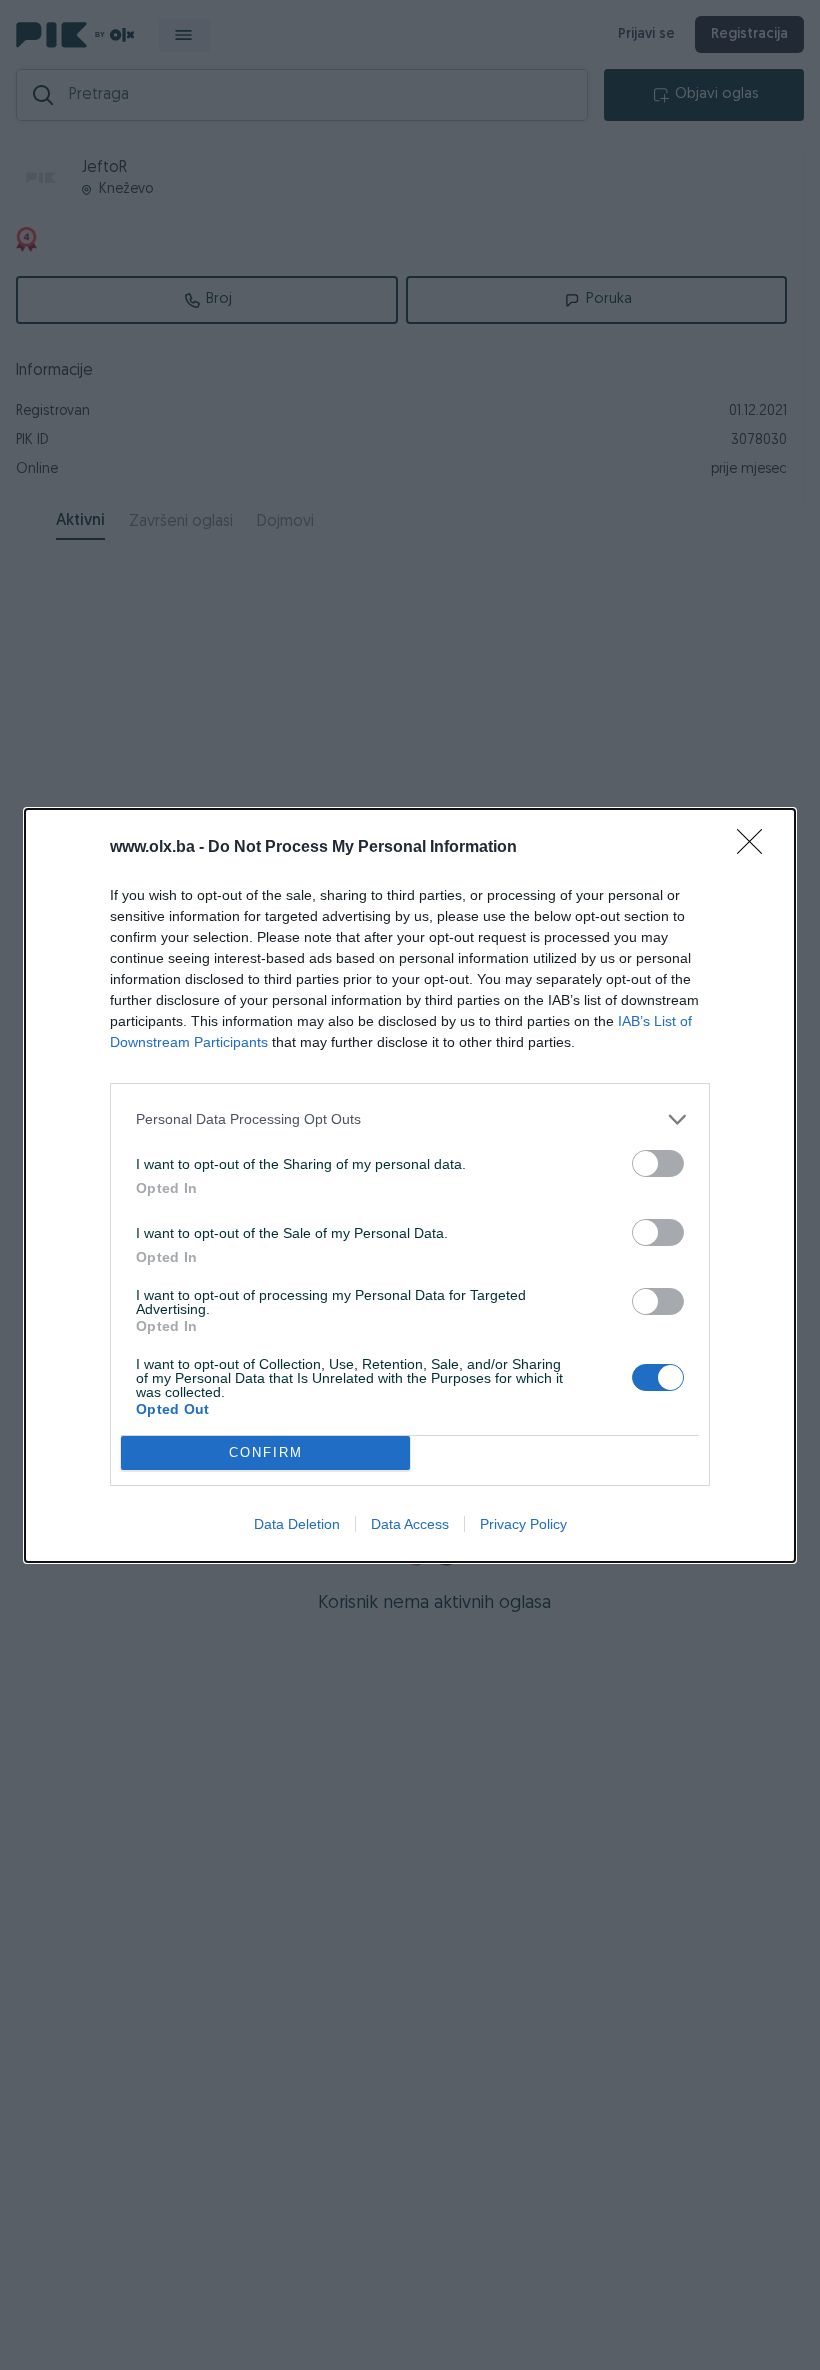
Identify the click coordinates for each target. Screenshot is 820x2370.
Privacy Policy (523, 1524)
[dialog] (410, 1185)
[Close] (756, 848)
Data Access (410, 1524)
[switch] (658, 1163)
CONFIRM (266, 1452)
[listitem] (410, 1119)
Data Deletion (297, 1524)
